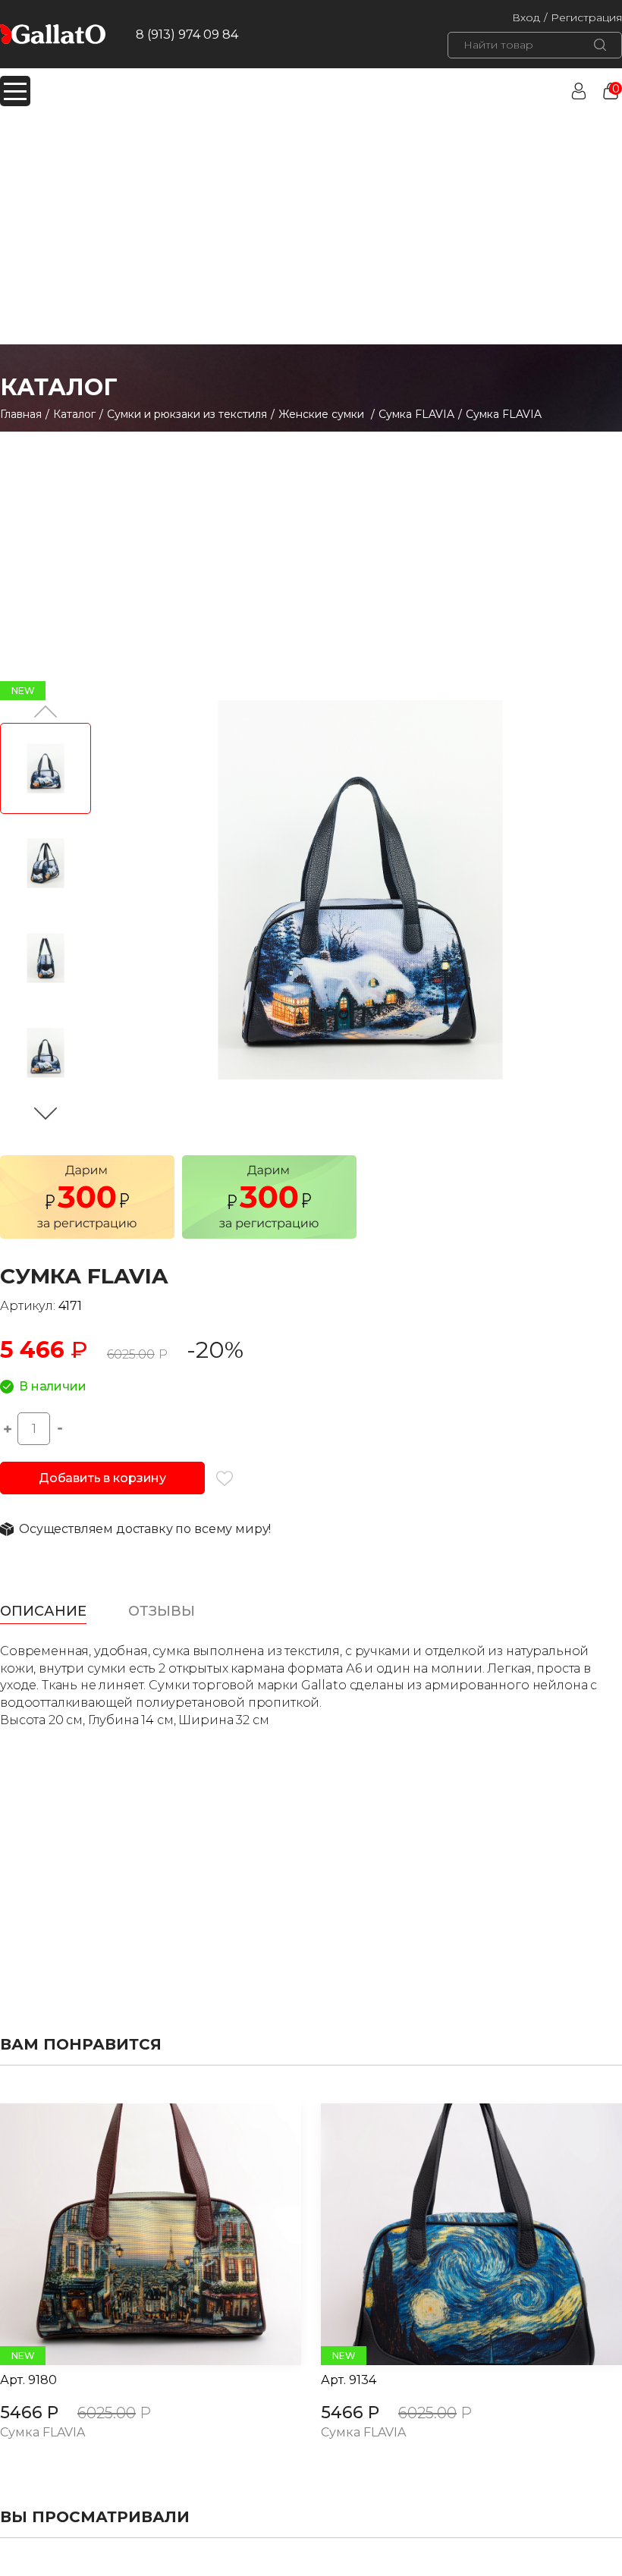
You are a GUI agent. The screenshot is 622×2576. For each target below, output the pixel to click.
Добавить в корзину (102, 1478)
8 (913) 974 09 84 (187, 35)
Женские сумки (323, 414)
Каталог (74, 414)
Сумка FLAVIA (416, 414)
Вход (526, 17)
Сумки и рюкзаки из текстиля (187, 414)
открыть (134, 2235)
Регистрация (586, 17)
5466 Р (29, 2413)
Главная (21, 414)
